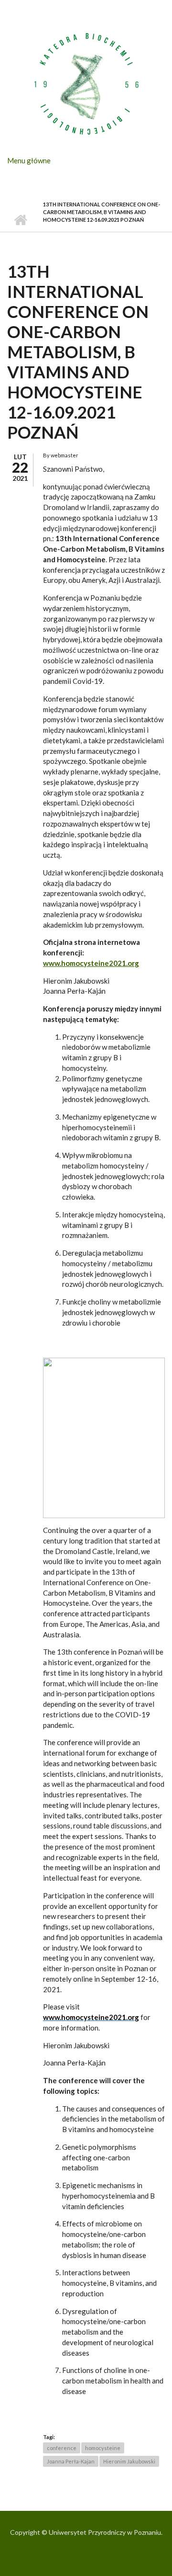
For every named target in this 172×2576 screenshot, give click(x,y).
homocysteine (103, 2448)
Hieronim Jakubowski (129, 2461)
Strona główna (20, 220)
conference (62, 2448)
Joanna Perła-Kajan (71, 2461)
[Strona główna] (86, 83)
